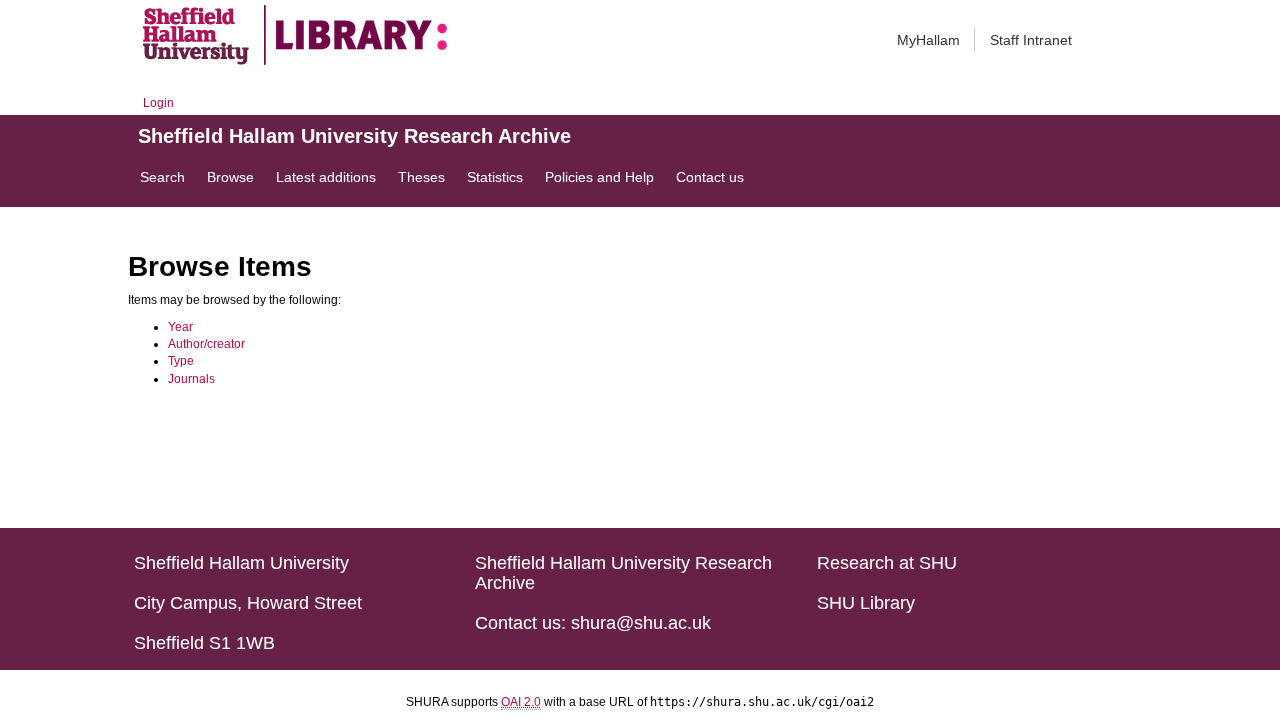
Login (158, 103)
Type (181, 361)
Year (180, 327)
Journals (191, 379)
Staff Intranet (1031, 40)
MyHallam (928, 40)
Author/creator (206, 344)
